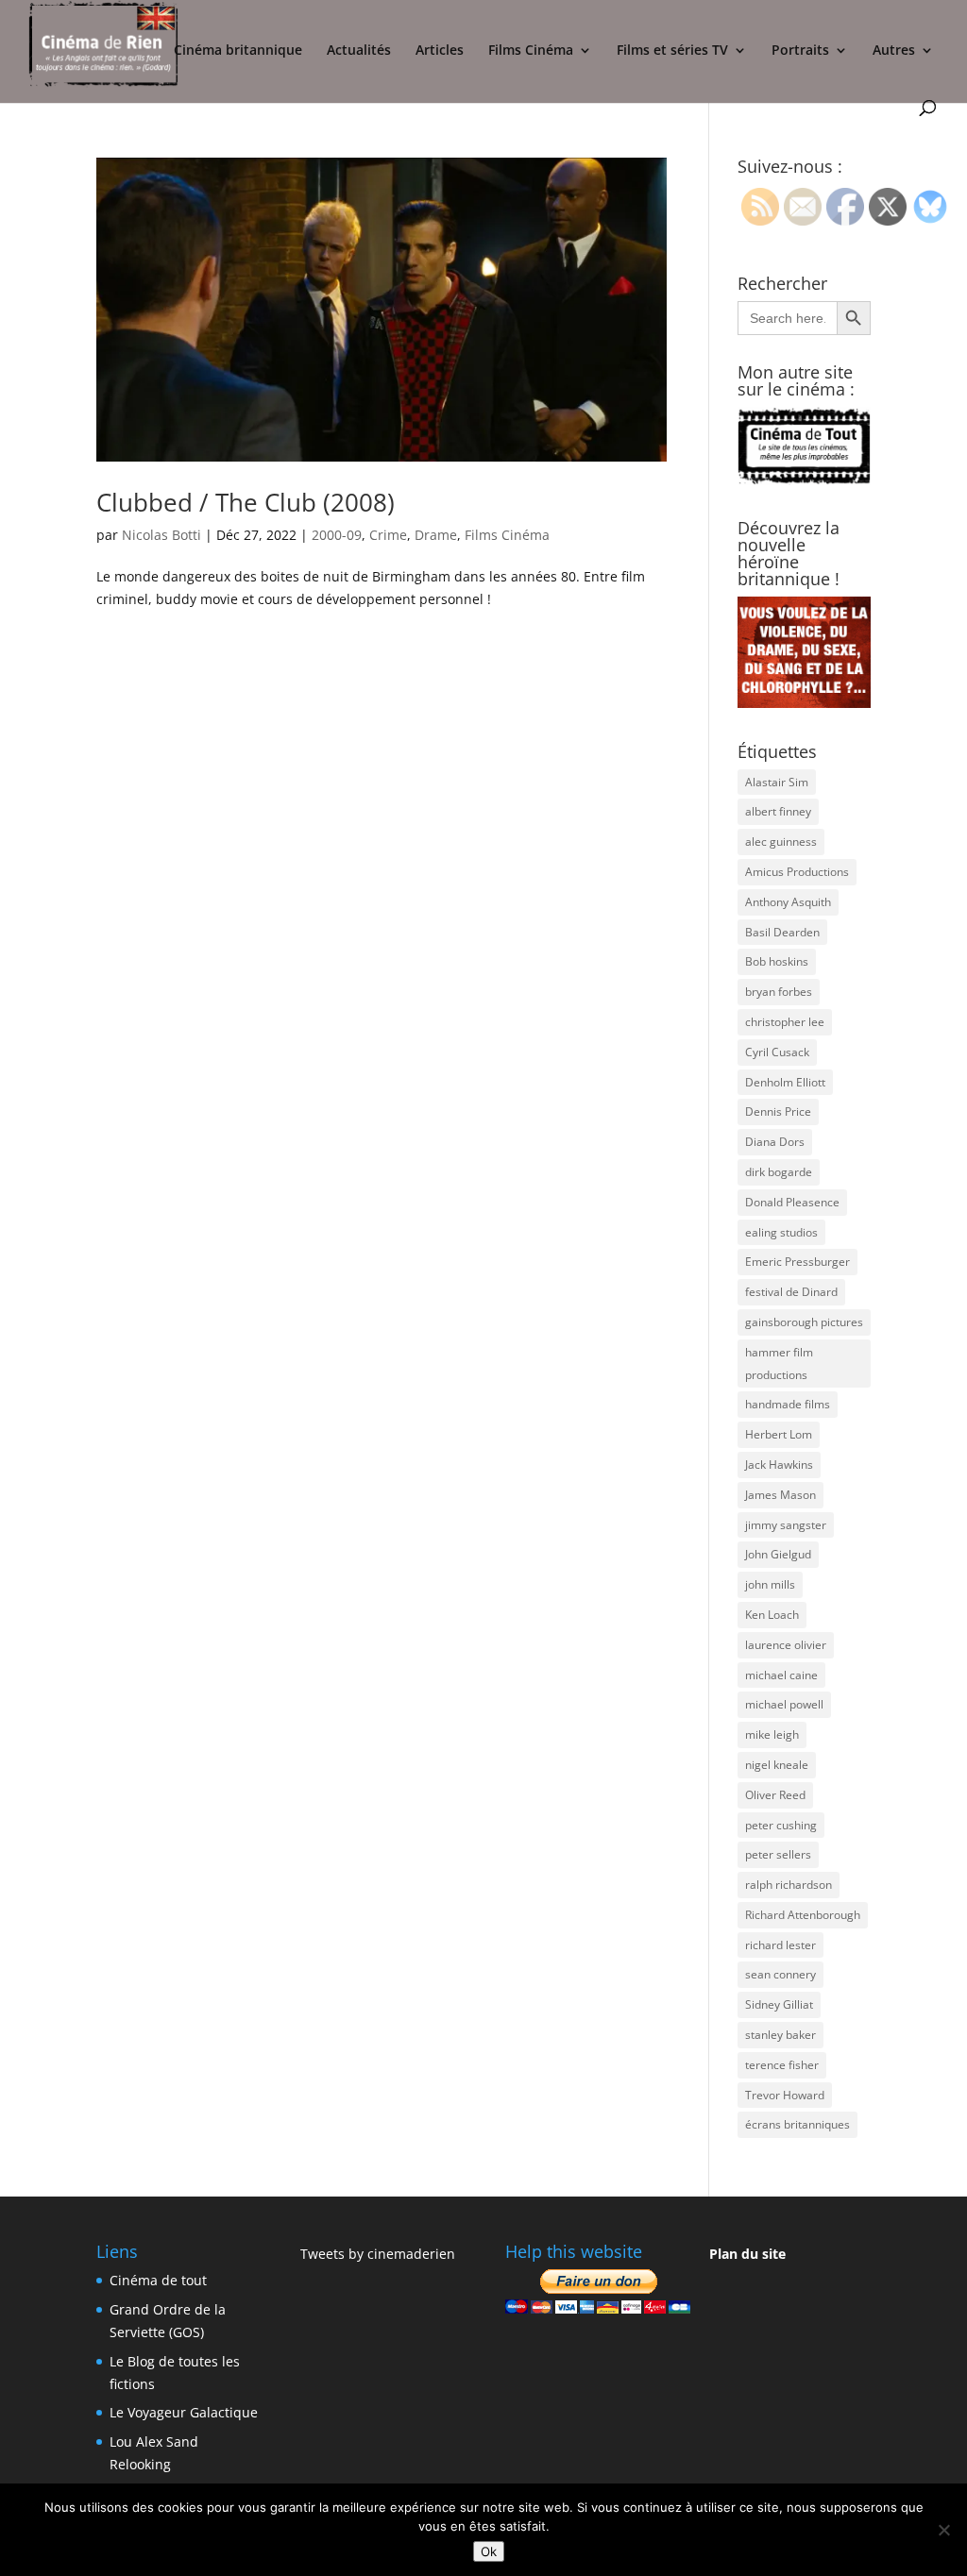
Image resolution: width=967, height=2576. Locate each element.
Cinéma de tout (158, 2280)
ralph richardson (789, 1885)
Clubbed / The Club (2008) (246, 502)
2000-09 (337, 535)
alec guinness (781, 842)
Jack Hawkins (779, 1465)
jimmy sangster (786, 1525)
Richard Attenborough (803, 1915)
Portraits (800, 51)
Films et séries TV (672, 51)
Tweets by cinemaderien (378, 2254)
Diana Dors (775, 1142)
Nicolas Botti (161, 535)
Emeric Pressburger (797, 1262)
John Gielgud (778, 1554)
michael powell (784, 1704)
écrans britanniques (797, 2124)
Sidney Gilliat (779, 2004)
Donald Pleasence (792, 1202)
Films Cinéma (531, 51)
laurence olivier (786, 1645)
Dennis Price (778, 1111)
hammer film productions (779, 1364)
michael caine (781, 1675)
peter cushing (781, 1825)
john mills (770, 1584)
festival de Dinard (791, 1292)
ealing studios (781, 1232)
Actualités (359, 51)
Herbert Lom (779, 1434)
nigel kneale (777, 1765)
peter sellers (778, 1854)
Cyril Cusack (777, 1052)
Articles (440, 51)
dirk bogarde (779, 1172)
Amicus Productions (797, 872)
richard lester (780, 1945)
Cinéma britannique (238, 51)
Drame (436, 535)
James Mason (780, 1495)
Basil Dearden (782, 932)
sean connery (780, 1974)
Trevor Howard (785, 2095)
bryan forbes (779, 992)
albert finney (778, 811)
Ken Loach (772, 1615)
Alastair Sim (777, 782)
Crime (388, 535)
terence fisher (782, 2065)
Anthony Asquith (788, 902)
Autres (894, 51)
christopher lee (785, 1022)
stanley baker (780, 2035)
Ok (489, 2551)
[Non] (943, 2530)
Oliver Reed (775, 1795)
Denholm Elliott (785, 1082)
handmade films (788, 1404)
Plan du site (747, 2254)
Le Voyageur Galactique (184, 2412)
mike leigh (772, 1734)
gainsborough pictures (804, 1322)
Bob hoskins (777, 961)
